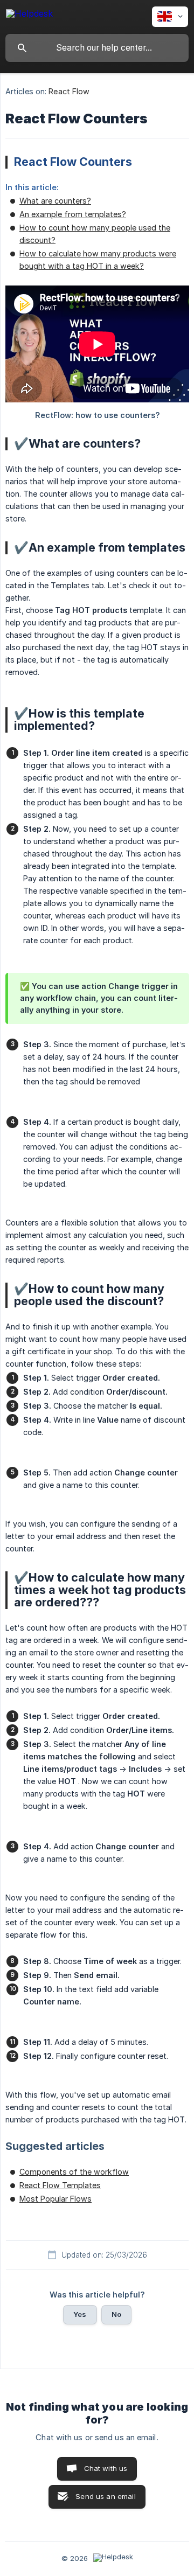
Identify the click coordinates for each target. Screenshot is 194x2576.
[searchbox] (97, 48)
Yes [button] (80, 2314)
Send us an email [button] (105, 2496)
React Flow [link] (69, 91)
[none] (29, 15)
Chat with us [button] (106, 2468)
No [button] (116, 2314)
